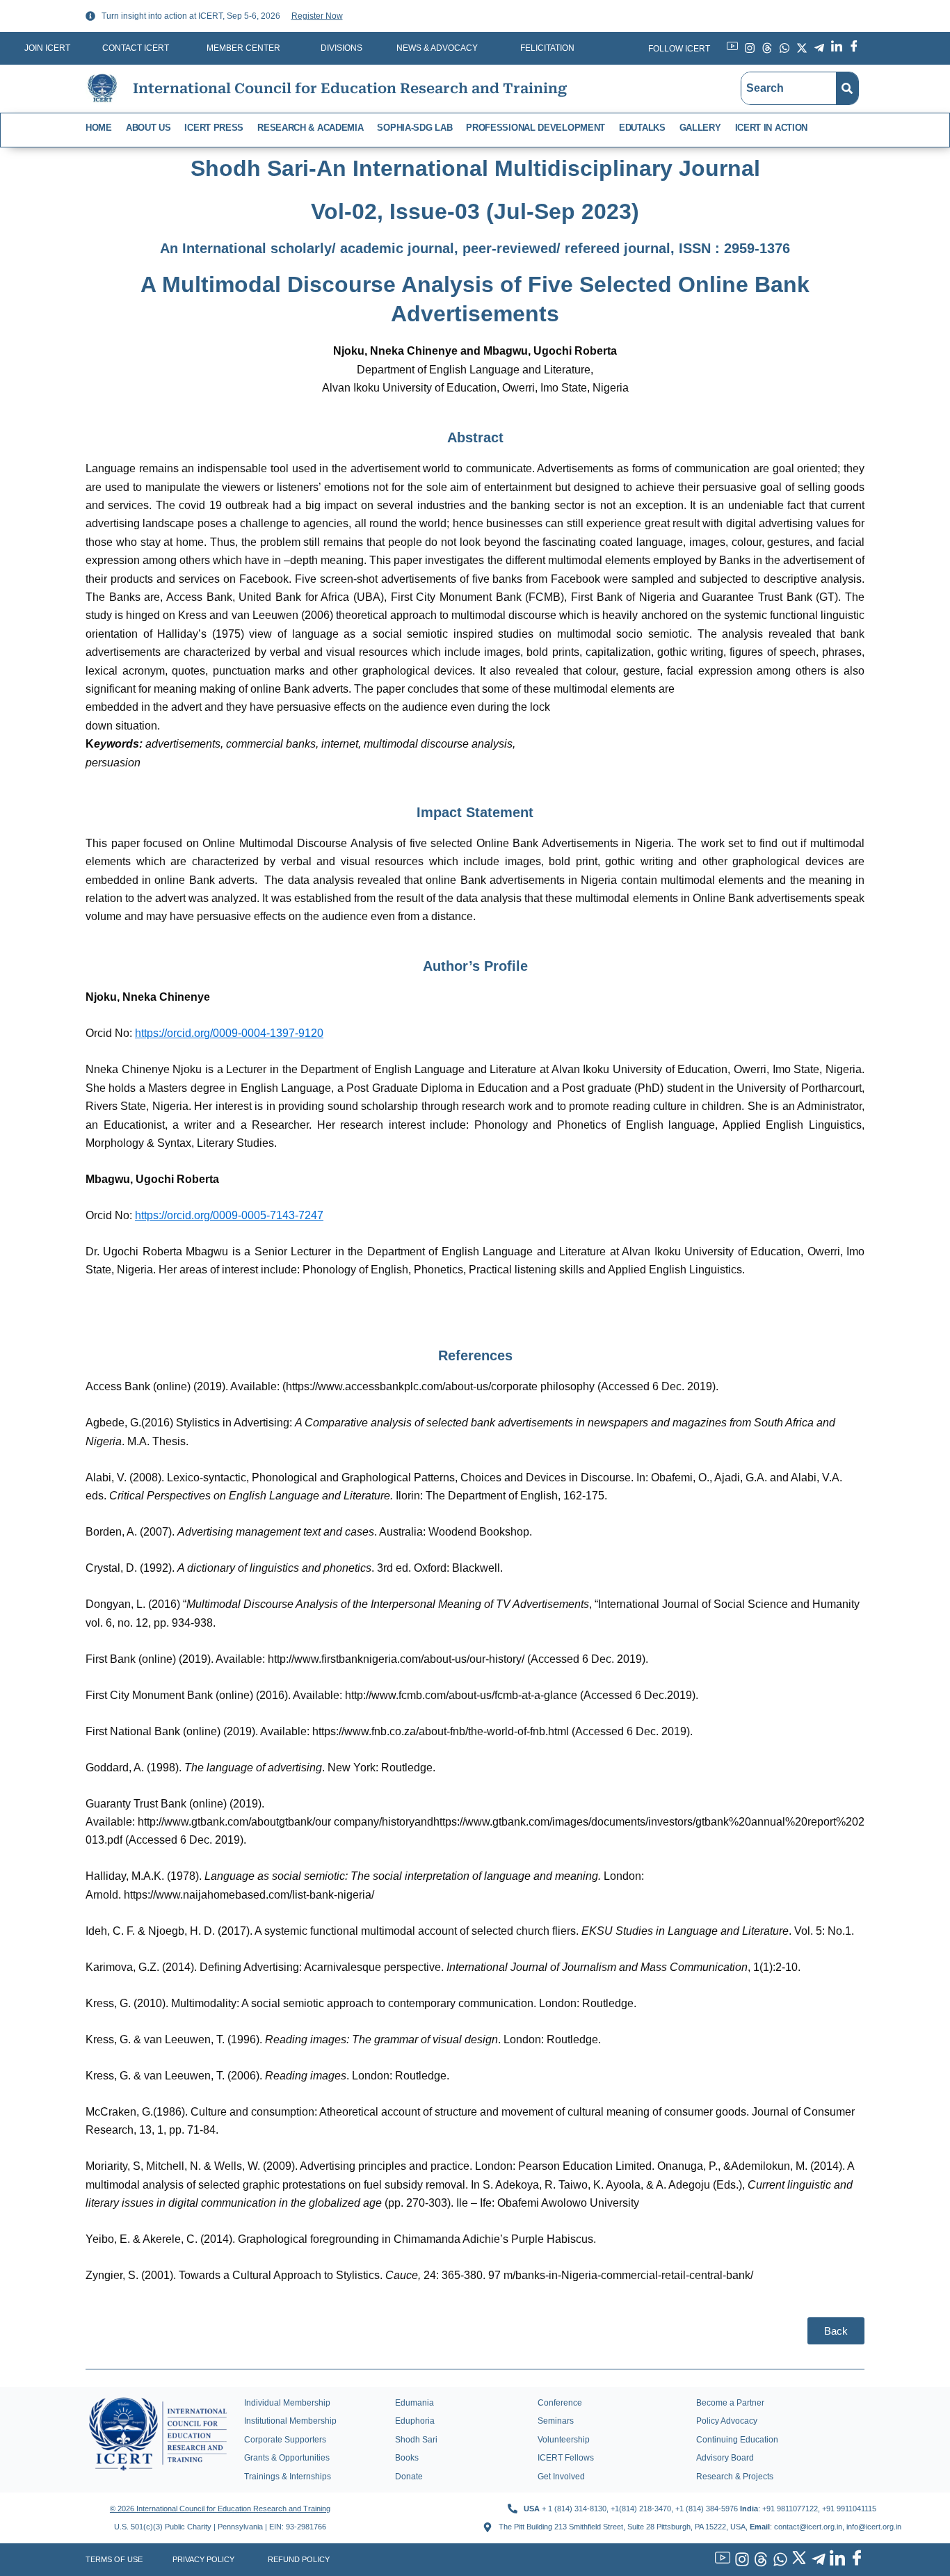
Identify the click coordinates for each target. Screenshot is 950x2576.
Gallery (700, 128)
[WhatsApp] (778, 2560)
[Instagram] (740, 2560)
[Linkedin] (836, 2560)
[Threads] (759, 2560)
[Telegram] (816, 2560)
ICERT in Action (772, 128)
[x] (798, 2560)
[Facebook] (855, 2560)
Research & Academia (310, 128)
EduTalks (642, 128)
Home (99, 128)
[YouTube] (721, 2560)
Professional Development (536, 128)
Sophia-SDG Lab (414, 128)
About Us (148, 128)
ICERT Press (214, 128)
